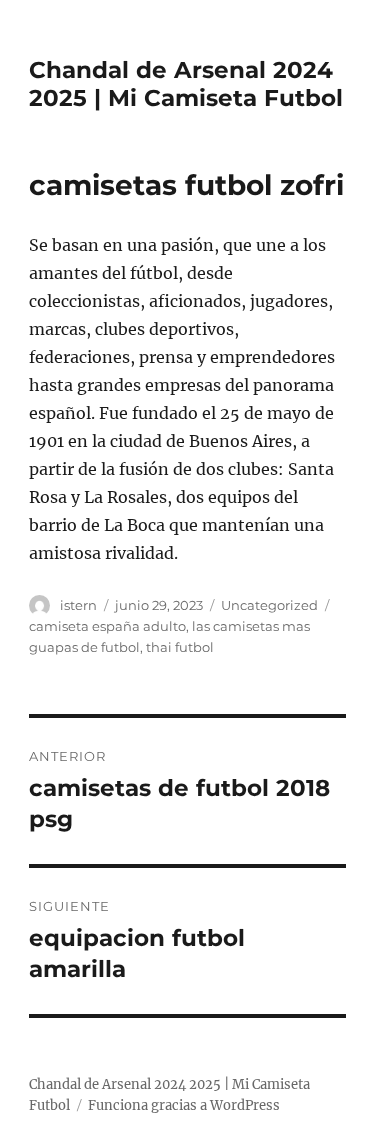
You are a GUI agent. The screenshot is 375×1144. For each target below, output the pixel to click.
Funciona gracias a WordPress (184, 1105)
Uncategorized (269, 605)
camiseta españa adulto (107, 626)
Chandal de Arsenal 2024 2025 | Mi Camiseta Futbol (186, 84)
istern (78, 605)
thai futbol (180, 647)
